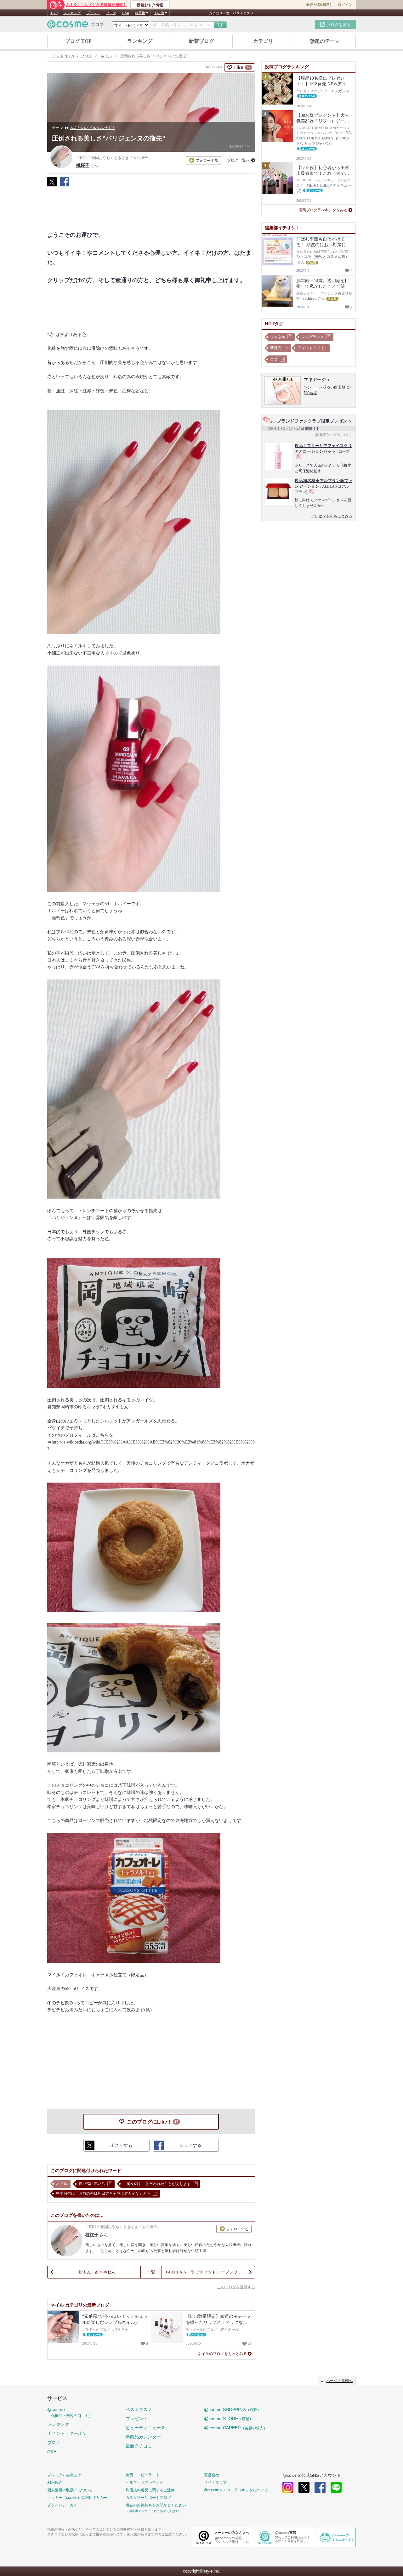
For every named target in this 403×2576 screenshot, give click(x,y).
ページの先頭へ (339, 2381)
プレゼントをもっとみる (332, 516)
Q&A (125, 13)
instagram (288, 2487)
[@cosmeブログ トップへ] (76, 24)
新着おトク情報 (150, 5)
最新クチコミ (139, 2446)
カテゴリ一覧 (219, 13)
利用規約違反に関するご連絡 (150, 2490)
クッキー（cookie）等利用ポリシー (77, 2498)
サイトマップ (215, 2482)
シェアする (65, 185)
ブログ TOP (78, 41)
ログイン (345, 5)
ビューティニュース (145, 2428)
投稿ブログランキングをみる (323, 210)
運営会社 (212, 2475)
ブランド (93, 13)
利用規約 (55, 2482)
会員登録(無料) (319, 5)
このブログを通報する (236, 2287)
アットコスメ (64, 56)
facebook (320, 2487)
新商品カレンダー (143, 2437)
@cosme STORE (229, 2419)
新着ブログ (201, 41)
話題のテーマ (325, 41)
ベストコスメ (243, 13)
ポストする (52, 185)
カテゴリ (263, 41)
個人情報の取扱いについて (70, 2490)
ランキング (72, 13)
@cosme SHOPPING (233, 2409)
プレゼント (137, 2419)
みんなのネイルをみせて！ (93, 128)
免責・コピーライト (143, 2475)
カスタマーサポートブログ (148, 2498)
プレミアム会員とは (64, 2475)
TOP (54, 13)
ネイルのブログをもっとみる (222, 2354)
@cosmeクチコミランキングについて (236, 2490)
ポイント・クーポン (67, 2433)
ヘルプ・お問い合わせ (145, 2482)
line (336, 2487)
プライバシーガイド (64, 2505)
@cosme (70, 2412)
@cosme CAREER (236, 2428)
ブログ (111, 13)
